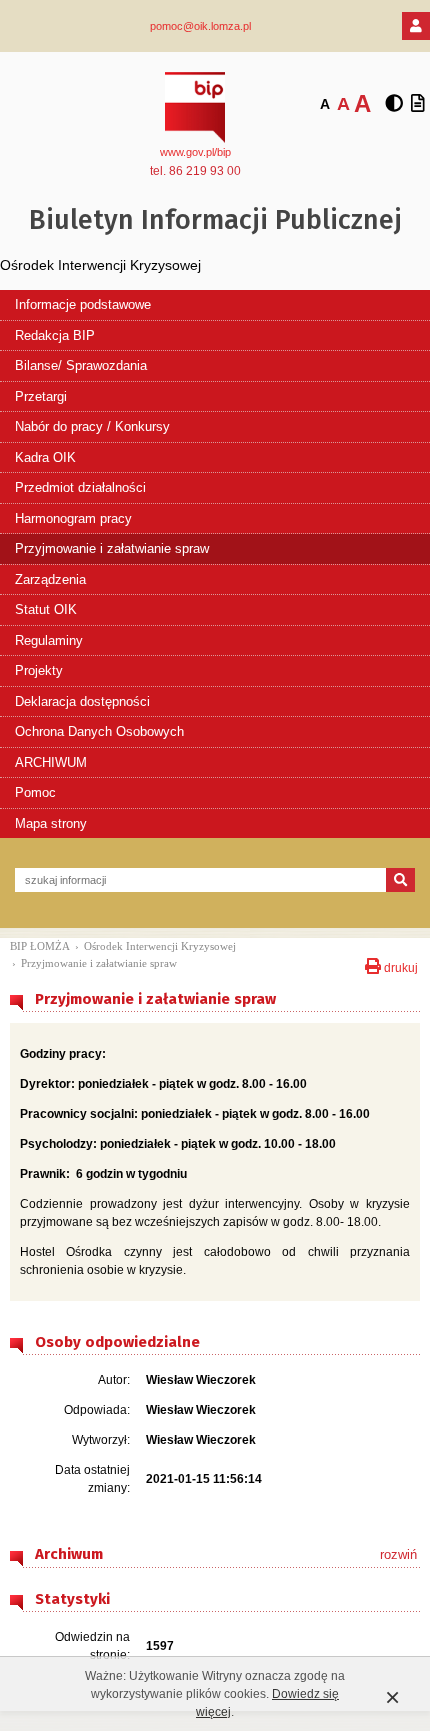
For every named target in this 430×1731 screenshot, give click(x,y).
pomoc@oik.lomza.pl (200, 26)
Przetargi (41, 396)
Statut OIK (46, 609)
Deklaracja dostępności (82, 701)
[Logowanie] (416, 26)
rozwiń (398, 1554)
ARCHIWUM (51, 762)
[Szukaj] (400, 880)
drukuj (399, 966)
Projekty (39, 670)
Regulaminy (49, 640)
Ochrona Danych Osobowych (99, 731)
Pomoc (35, 792)
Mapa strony (51, 823)
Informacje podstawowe (83, 304)
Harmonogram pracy (73, 518)
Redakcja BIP (55, 335)
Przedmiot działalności (80, 487)
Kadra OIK (45, 457)
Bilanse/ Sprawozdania (81, 365)
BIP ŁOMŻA (40, 946)
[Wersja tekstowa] (418, 104)
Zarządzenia (50, 579)
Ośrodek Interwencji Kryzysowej (160, 946)
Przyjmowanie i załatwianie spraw (112, 548)
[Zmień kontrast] (394, 104)
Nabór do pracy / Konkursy (92, 426)
